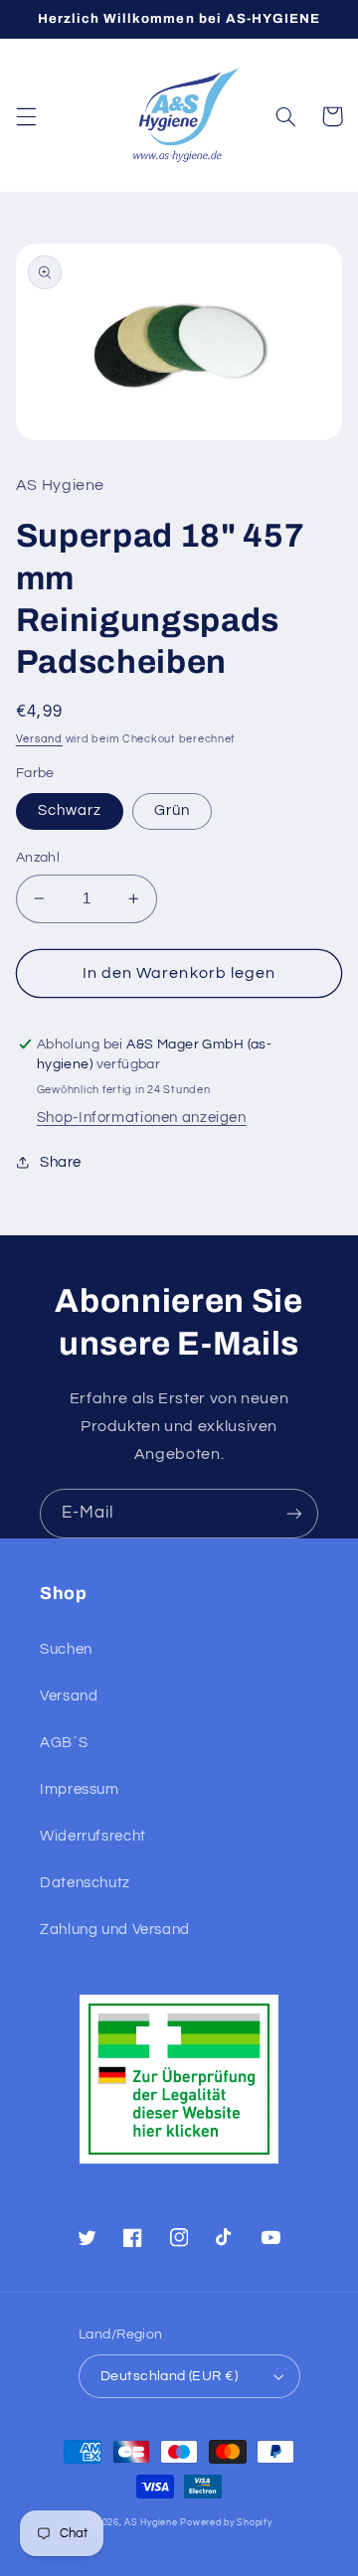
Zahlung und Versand (115, 1930)
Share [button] (61, 1162)
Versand (39, 739)
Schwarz (70, 810)
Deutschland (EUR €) (169, 2376)
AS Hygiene (151, 2523)
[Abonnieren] (294, 1513)
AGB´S (64, 1743)
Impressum (80, 1789)
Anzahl (38, 858)
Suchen (66, 1649)
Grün (172, 810)
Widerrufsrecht (93, 1836)
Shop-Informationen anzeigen (142, 1118)
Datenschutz (85, 1883)
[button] (26, 116)
